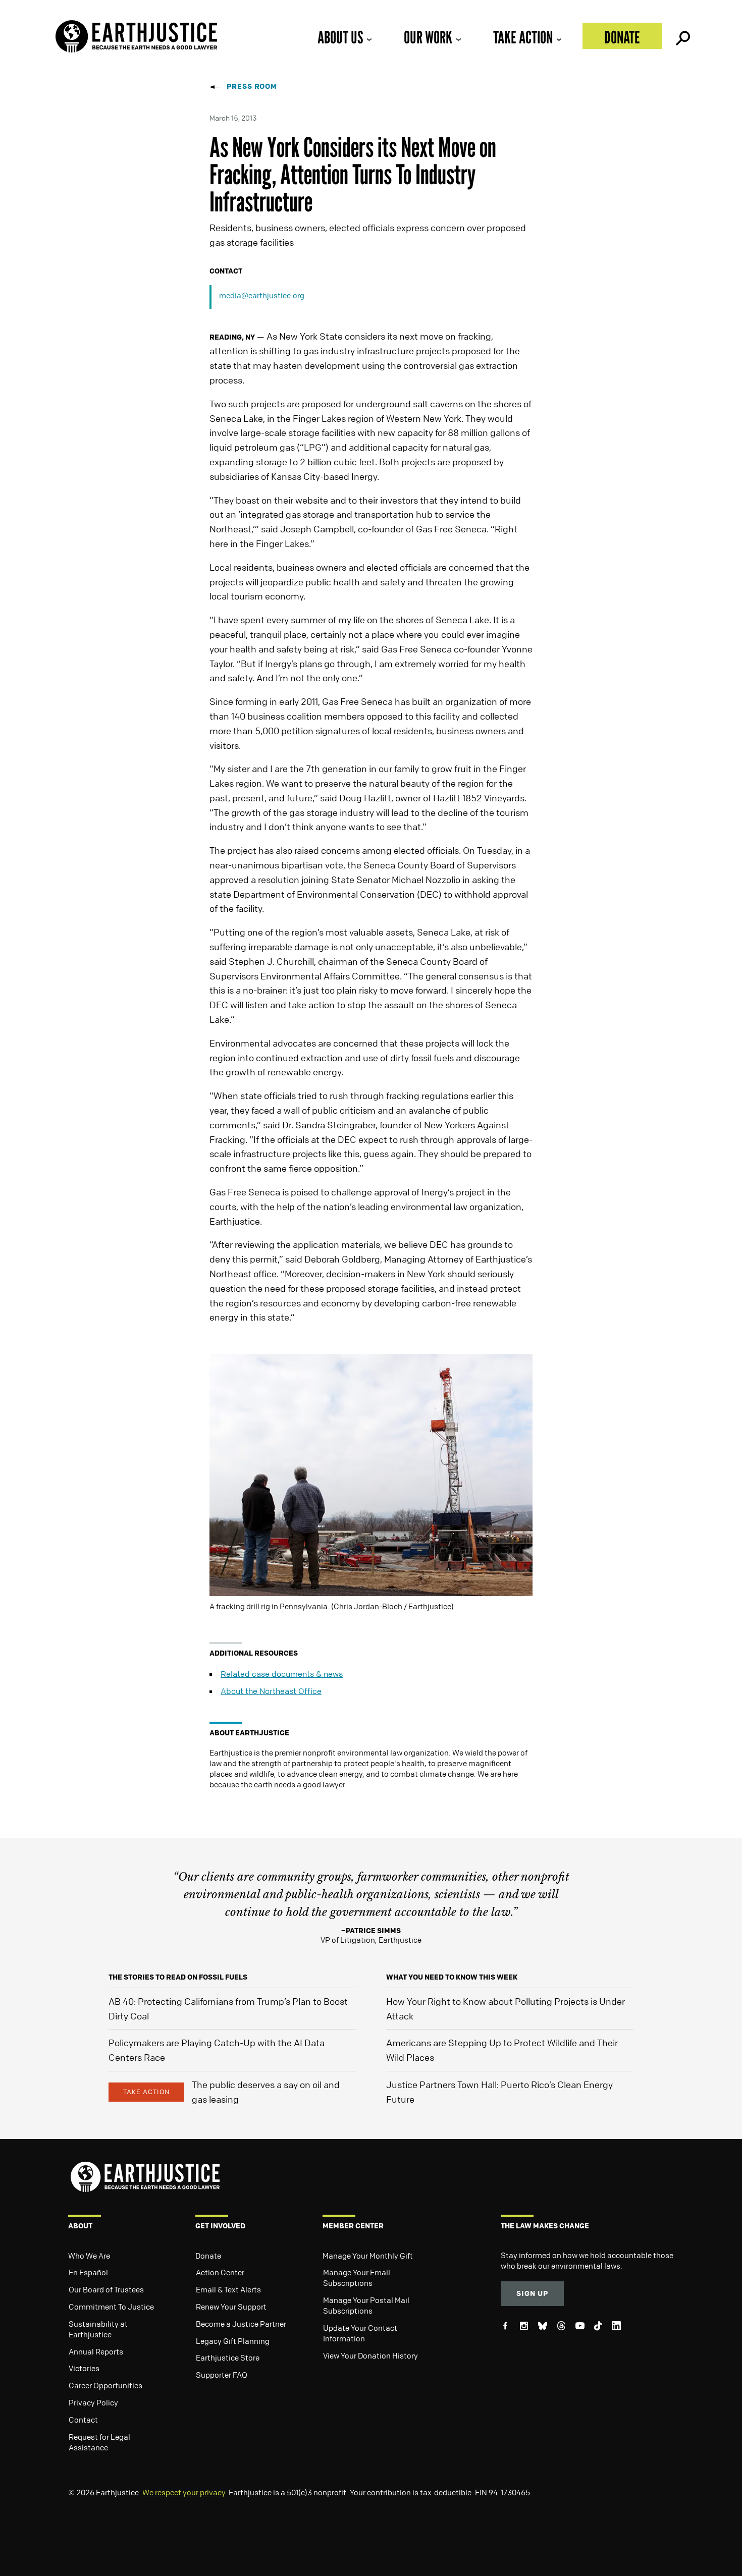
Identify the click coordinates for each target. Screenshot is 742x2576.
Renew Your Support (231, 2307)
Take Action (523, 37)
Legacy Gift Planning (233, 2341)
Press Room (252, 86)
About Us (340, 37)
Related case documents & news (282, 1674)
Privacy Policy (93, 2402)
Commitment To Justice (111, 2307)
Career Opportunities (105, 2385)
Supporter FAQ (222, 2375)
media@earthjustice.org (262, 295)
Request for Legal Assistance (99, 2442)
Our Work (428, 37)
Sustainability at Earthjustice (98, 2329)
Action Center (220, 2272)
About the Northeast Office (271, 1691)
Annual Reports (96, 2351)
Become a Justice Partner (241, 2324)
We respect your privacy (184, 2492)
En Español (88, 2272)
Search (682, 36)
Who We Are (89, 2256)
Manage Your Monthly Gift (368, 2256)
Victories (84, 2368)
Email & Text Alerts (228, 2289)
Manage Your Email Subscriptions (357, 2278)
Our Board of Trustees (106, 2289)
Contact (83, 2420)
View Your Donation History (370, 2355)
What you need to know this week (452, 1977)
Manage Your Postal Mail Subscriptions (366, 2305)
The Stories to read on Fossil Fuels (178, 1977)
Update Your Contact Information (360, 2333)
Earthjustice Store (228, 2358)
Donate (622, 37)
